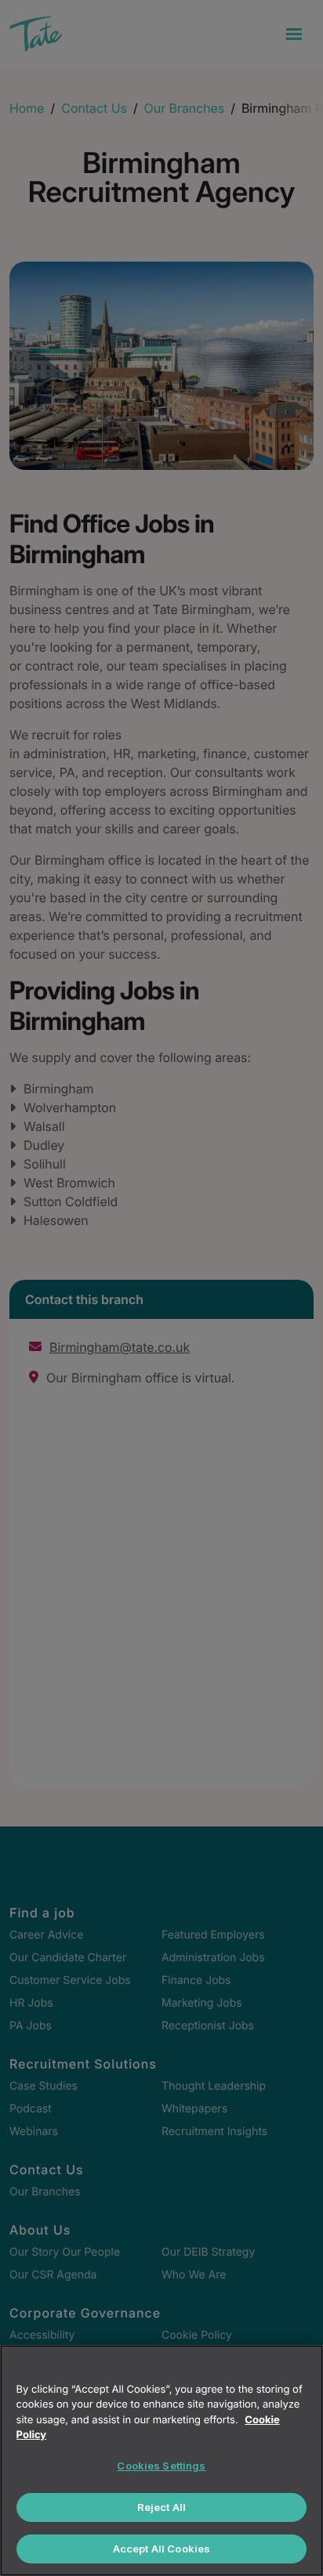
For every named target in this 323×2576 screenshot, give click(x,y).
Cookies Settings (161, 2466)
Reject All (161, 2507)
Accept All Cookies (161, 2549)
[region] (161, 2460)
